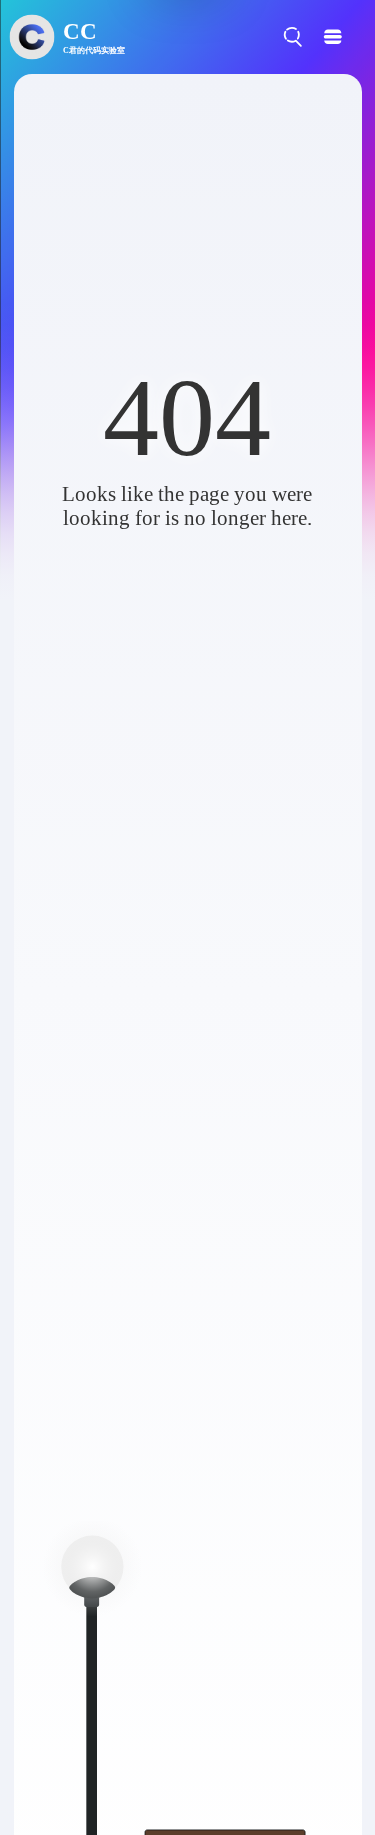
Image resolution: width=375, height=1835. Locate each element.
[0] (321, 37)
